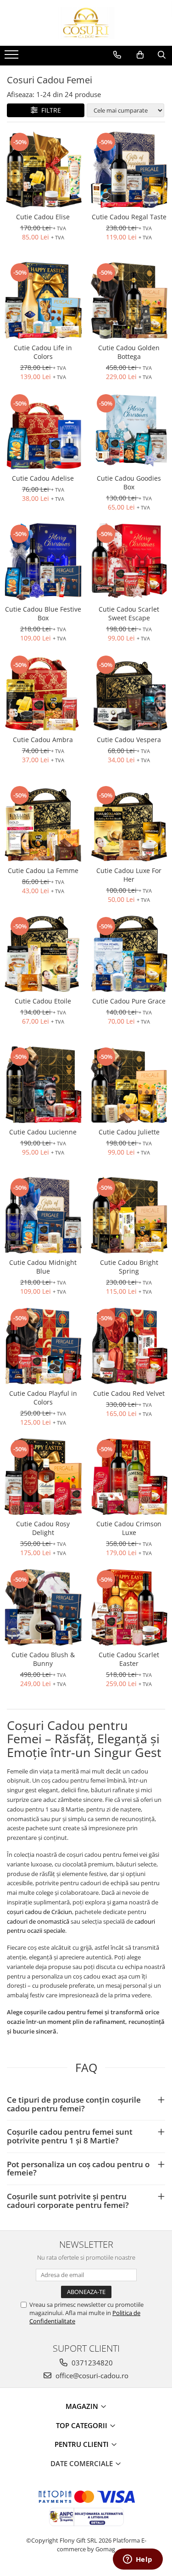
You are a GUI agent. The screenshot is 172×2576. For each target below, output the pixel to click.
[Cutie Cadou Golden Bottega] (129, 300)
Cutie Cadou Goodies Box (129, 483)
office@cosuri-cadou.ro (91, 2375)
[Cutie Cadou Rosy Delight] (43, 1477)
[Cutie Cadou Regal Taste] (129, 170)
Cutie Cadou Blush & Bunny (43, 1659)
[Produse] (13, 57)
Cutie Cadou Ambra (43, 740)
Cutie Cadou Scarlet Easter (129, 1659)
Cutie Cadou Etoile (43, 1001)
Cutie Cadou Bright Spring (129, 1267)
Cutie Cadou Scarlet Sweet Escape (129, 613)
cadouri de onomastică (38, 1921)
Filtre (49, 110)
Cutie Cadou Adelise (43, 478)
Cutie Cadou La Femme (43, 870)
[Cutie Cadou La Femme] (43, 823)
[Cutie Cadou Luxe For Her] (129, 823)
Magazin (83, 2406)
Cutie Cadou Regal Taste (129, 217)
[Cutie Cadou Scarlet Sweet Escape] (129, 562)
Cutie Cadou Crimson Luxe (129, 1528)
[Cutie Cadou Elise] (43, 170)
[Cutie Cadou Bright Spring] (129, 1215)
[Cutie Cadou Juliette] (129, 1085)
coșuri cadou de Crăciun (39, 1912)
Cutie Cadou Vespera (129, 740)
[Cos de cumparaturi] (140, 55)
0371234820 (91, 2363)
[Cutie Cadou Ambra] (43, 693)
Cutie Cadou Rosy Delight (43, 1528)
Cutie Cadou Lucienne (43, 1132)
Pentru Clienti (83, 2444)
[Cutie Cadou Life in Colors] (43, 300)
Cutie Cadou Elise (43, 217)
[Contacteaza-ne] (117, 55)
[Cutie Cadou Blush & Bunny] (43, 1607)
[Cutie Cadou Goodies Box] (129, 431)
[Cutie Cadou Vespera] (129, 693)
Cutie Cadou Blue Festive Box (43, 613)
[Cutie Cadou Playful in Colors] (43, 1346)
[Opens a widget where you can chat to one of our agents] (138, 2560)
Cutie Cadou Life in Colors (43, 352)
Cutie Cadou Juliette (129, 1132)
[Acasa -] (86, 23)
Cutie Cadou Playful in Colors (43, 1398)
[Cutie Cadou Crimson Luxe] (129, 1477)
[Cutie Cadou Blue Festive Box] (43, 562)
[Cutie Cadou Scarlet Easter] (129, 1607)
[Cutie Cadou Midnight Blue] (43, 1215)
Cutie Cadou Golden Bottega (129, 352)
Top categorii (83, 2425)
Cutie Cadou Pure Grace (129, 1001)
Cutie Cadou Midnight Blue (43, 1267)
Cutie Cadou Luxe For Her (129, 875)
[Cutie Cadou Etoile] (43, 954)
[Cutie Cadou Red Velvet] (129, 1346)
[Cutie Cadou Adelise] (43, 431)
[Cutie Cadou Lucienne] (43, 1085)
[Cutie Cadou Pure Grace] (129, 954)
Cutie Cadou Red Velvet (129, 1393)
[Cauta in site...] (162, 55)
